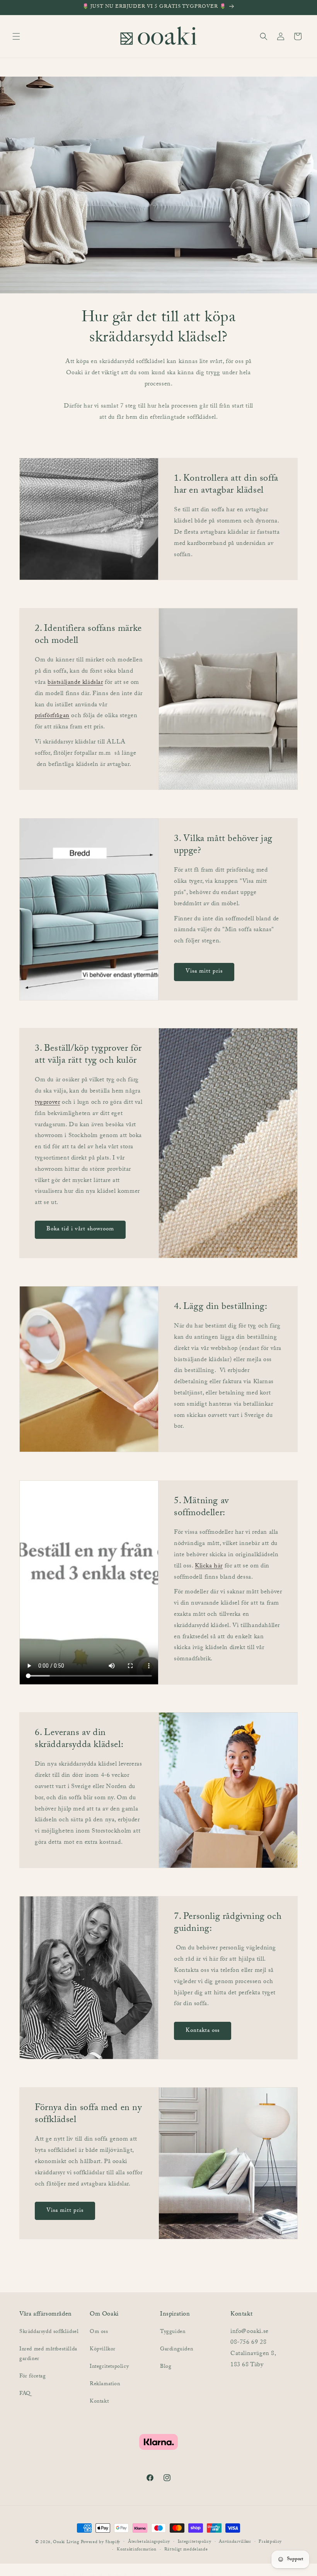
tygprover (47, 1103)
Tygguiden (173, 2332)
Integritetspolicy (109, 2367)
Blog (166, 2367)
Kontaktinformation (137, 2550)
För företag (33, 2377)
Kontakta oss (203, 2031)
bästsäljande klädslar (75, 683)
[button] (16, 36)
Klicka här (209, 1566)
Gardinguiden (176, 2350)
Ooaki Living (66, 2543)
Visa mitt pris (204, 972)
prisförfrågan (52, 717)
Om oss (99, 2332)
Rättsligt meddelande (186, 2550)
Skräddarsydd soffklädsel (49, 2332)
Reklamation (105, 2384)
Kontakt (99, 2402)
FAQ (25, 2394)
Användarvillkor (235, 2542)
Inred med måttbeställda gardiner (48, 2354)
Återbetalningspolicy (149, 2542)
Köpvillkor (103, 2350)
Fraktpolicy (270, 2542)
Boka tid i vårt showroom (80, 1230)
